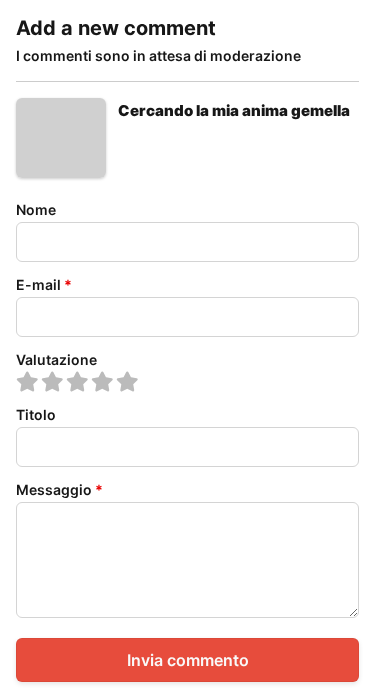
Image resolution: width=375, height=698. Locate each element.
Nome (36, 209)
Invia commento (188, 660)
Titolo (36, 414)
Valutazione (56, 359)
